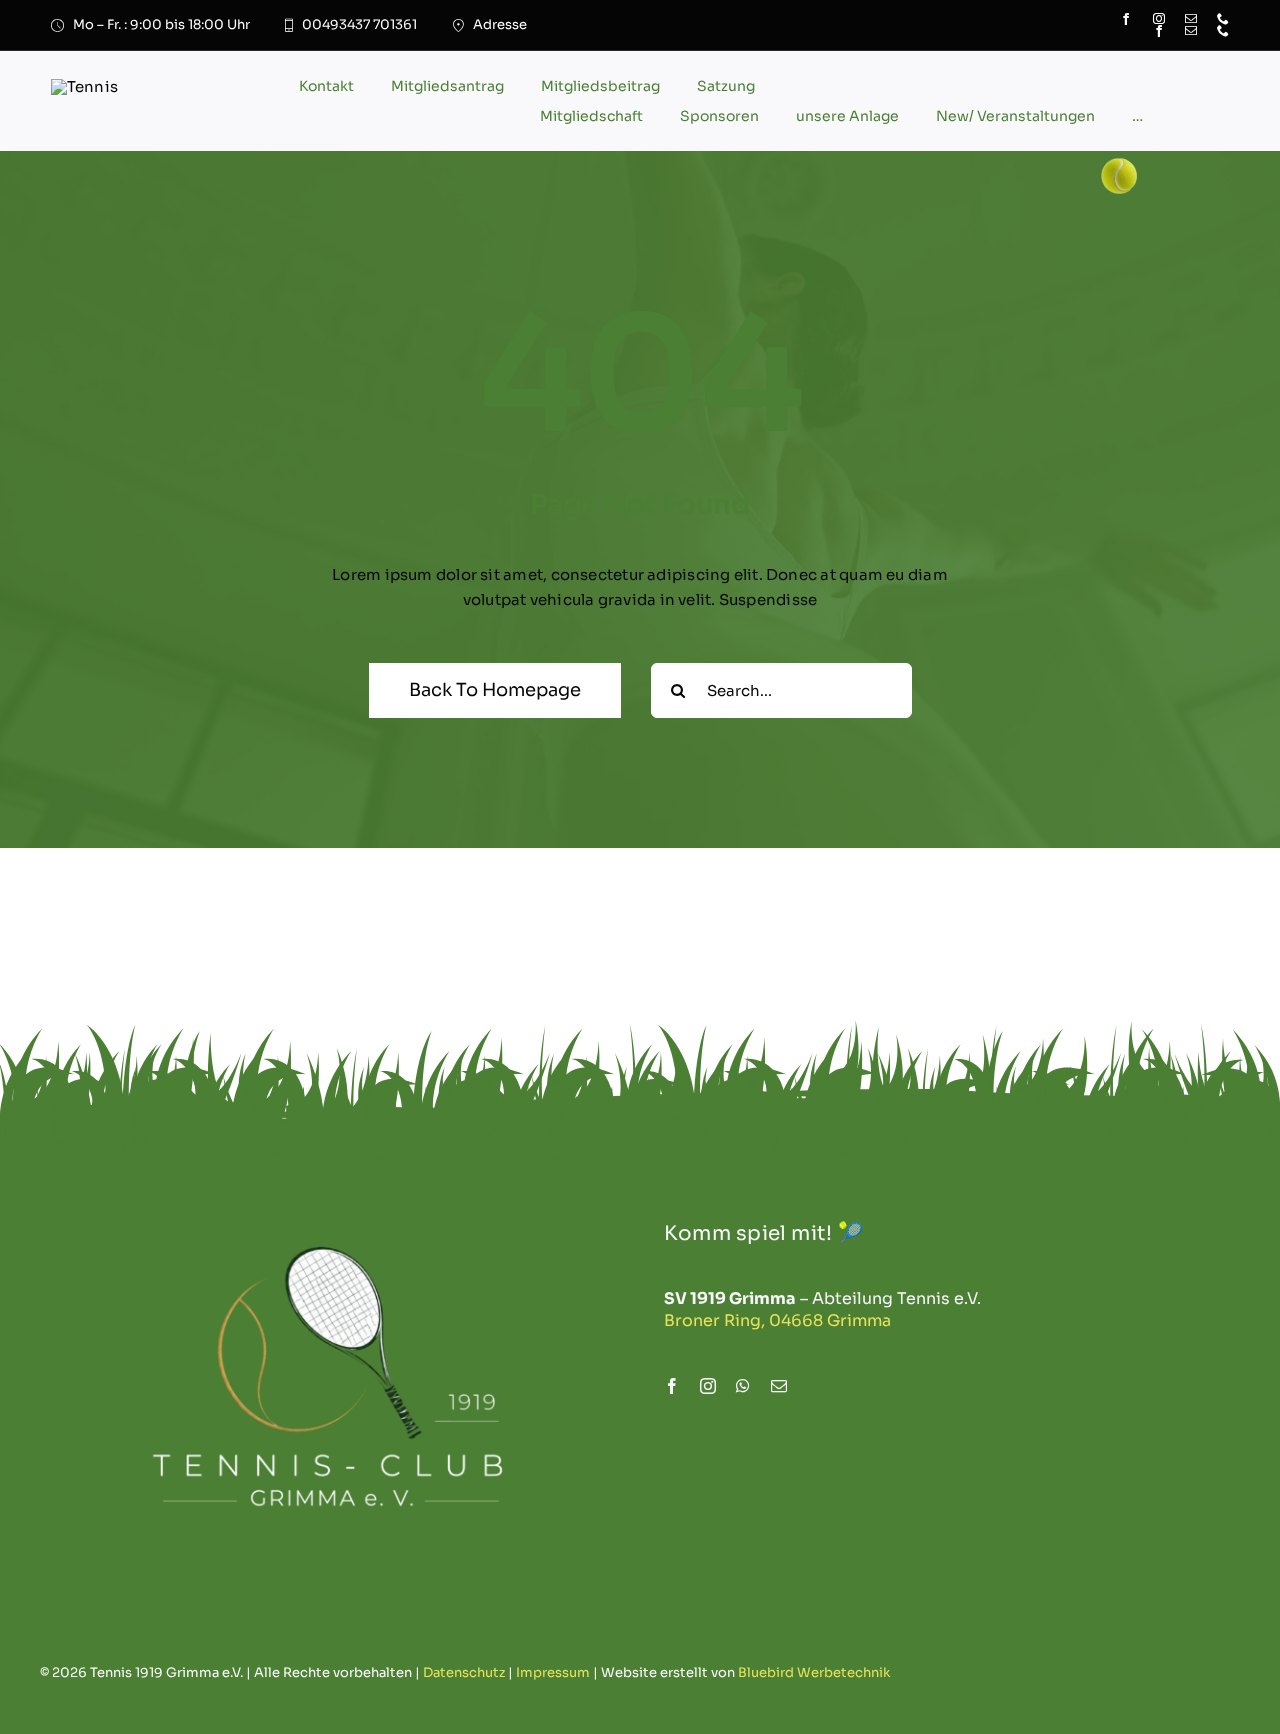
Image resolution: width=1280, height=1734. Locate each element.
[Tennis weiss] (328, 1204)
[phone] (1223, 31)
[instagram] (708, 1386)
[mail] (1191, 31)
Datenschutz (464, 1672)
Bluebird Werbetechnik (814, 1672)
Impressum (553, 1672)
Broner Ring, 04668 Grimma (777, 1320)
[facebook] (1159, 31)
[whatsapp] (743, 1386)
